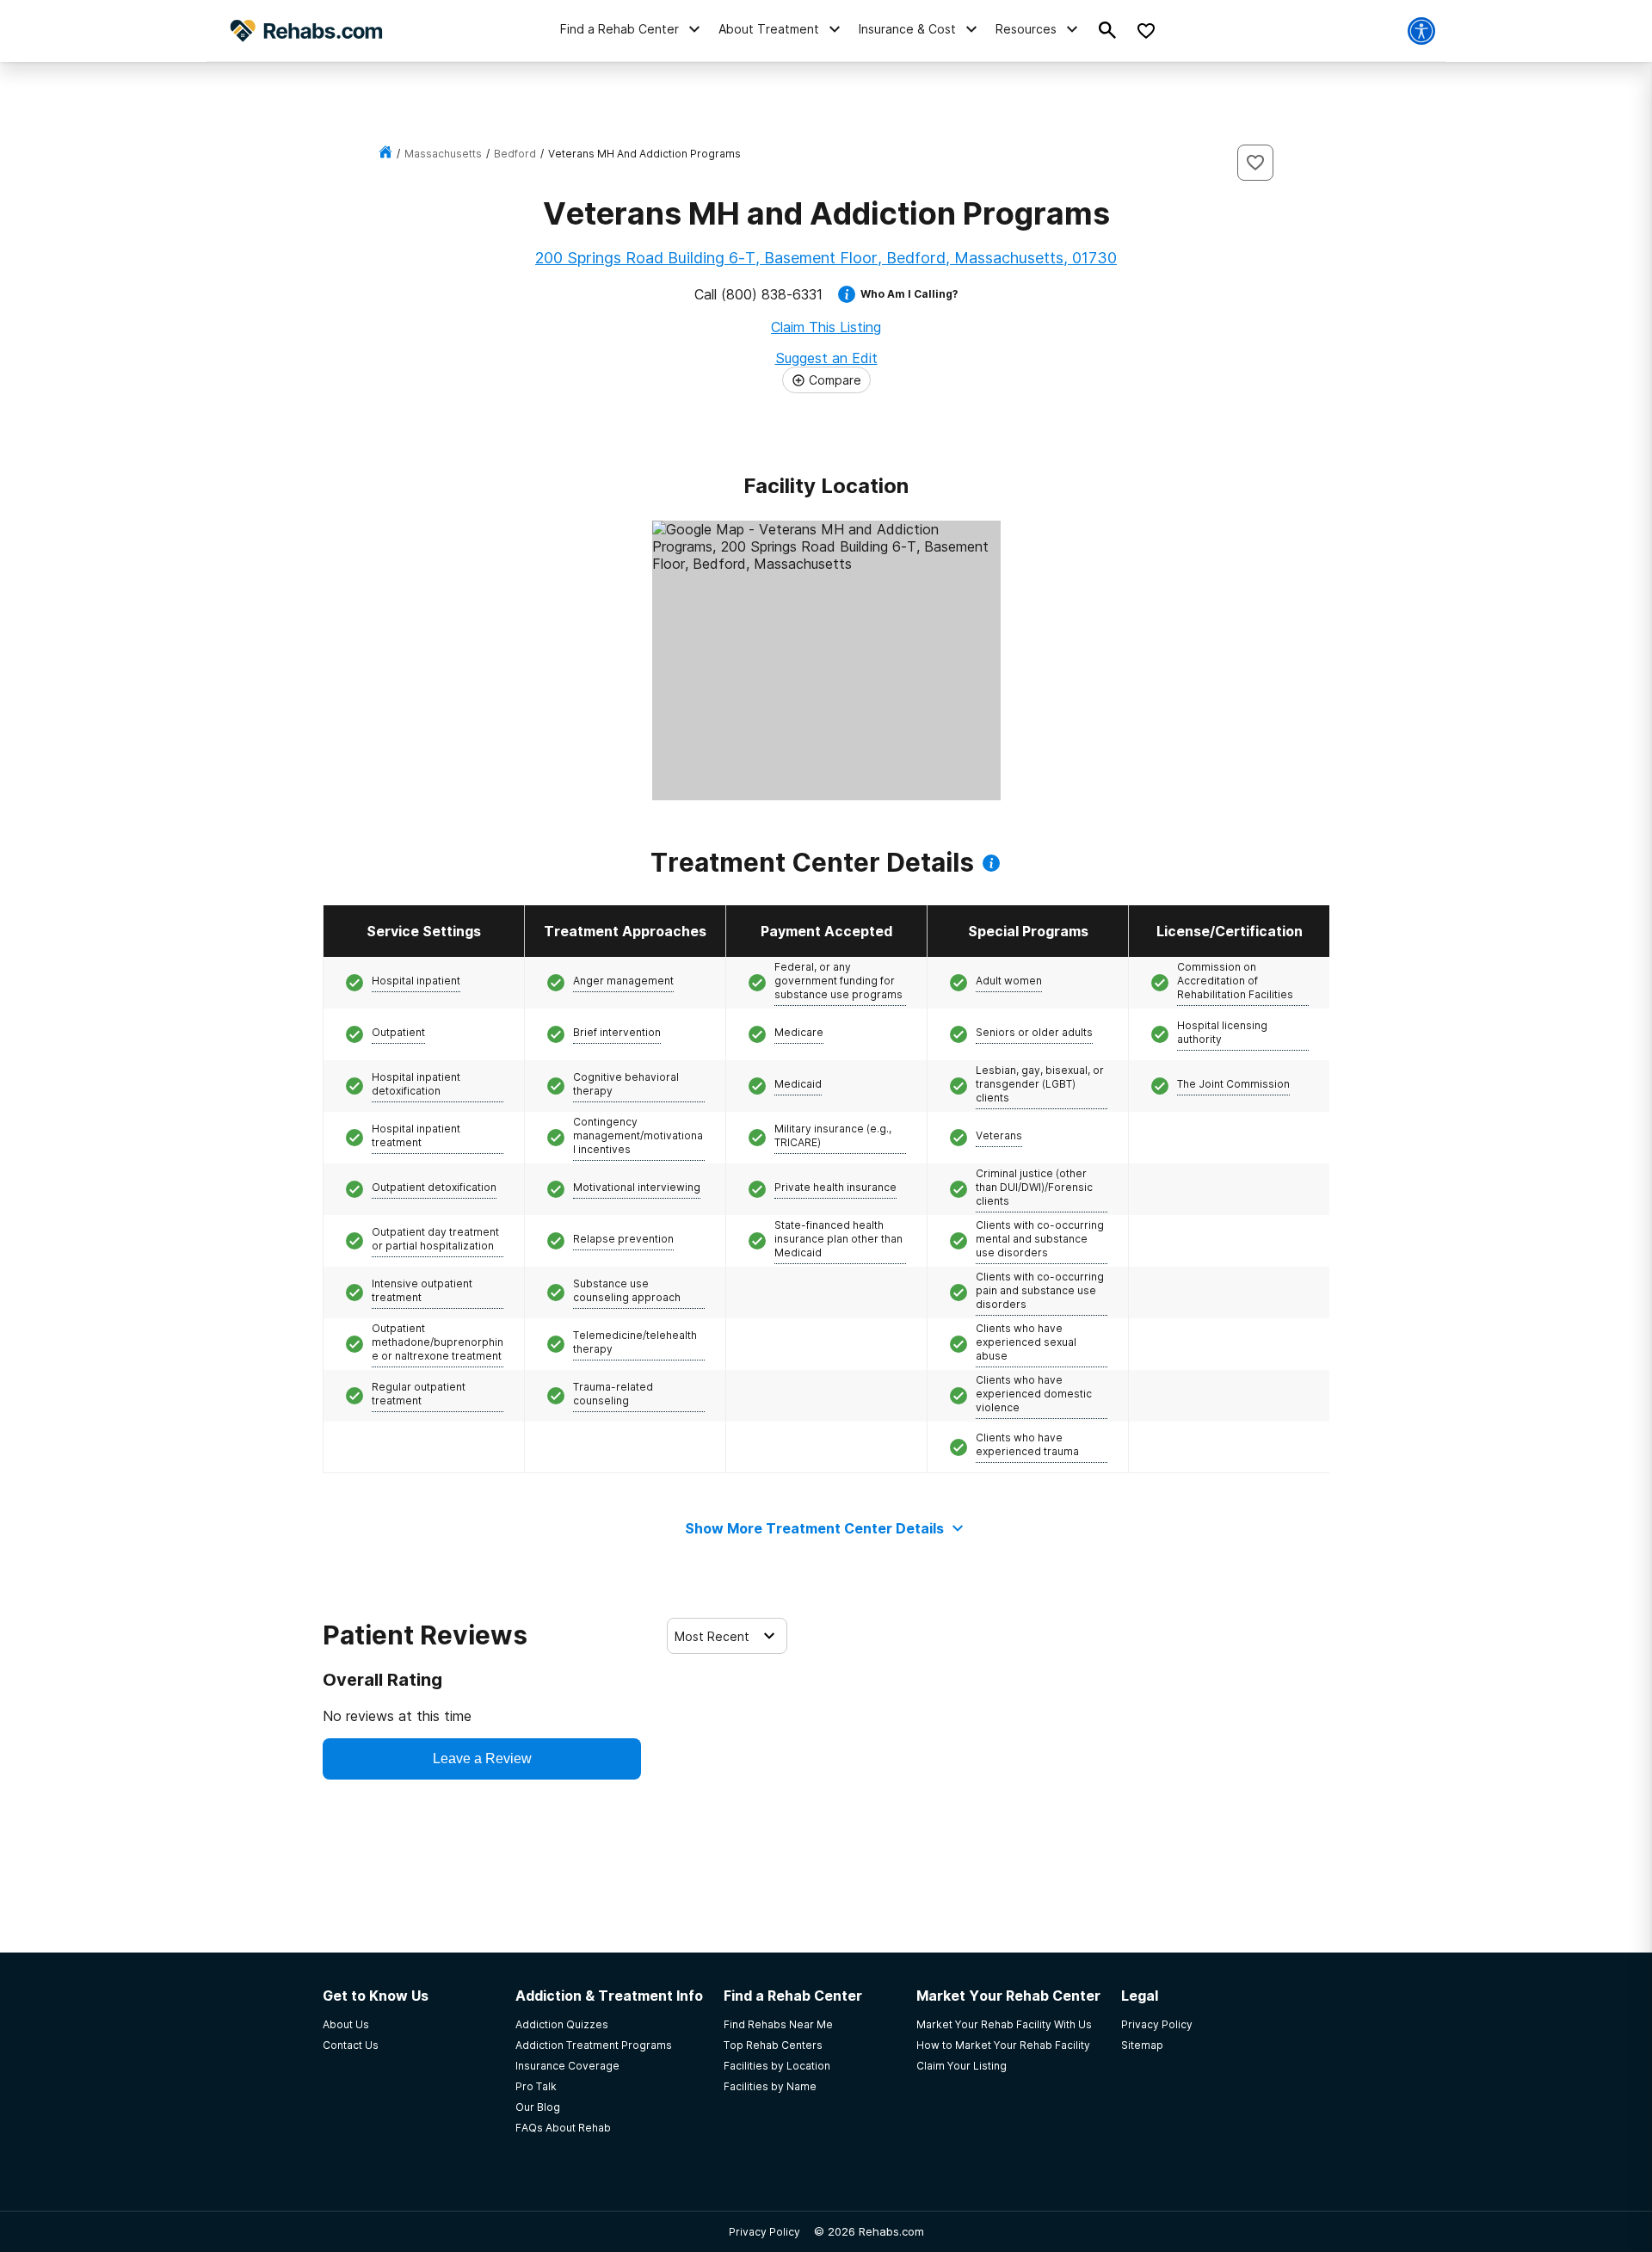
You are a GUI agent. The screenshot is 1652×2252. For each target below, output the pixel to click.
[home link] (385, 154)
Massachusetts (443, 154)
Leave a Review (482, 1758)
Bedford (515, 154)
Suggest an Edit (826, 358)
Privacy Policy (764, 2232)
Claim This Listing (826, 327)
